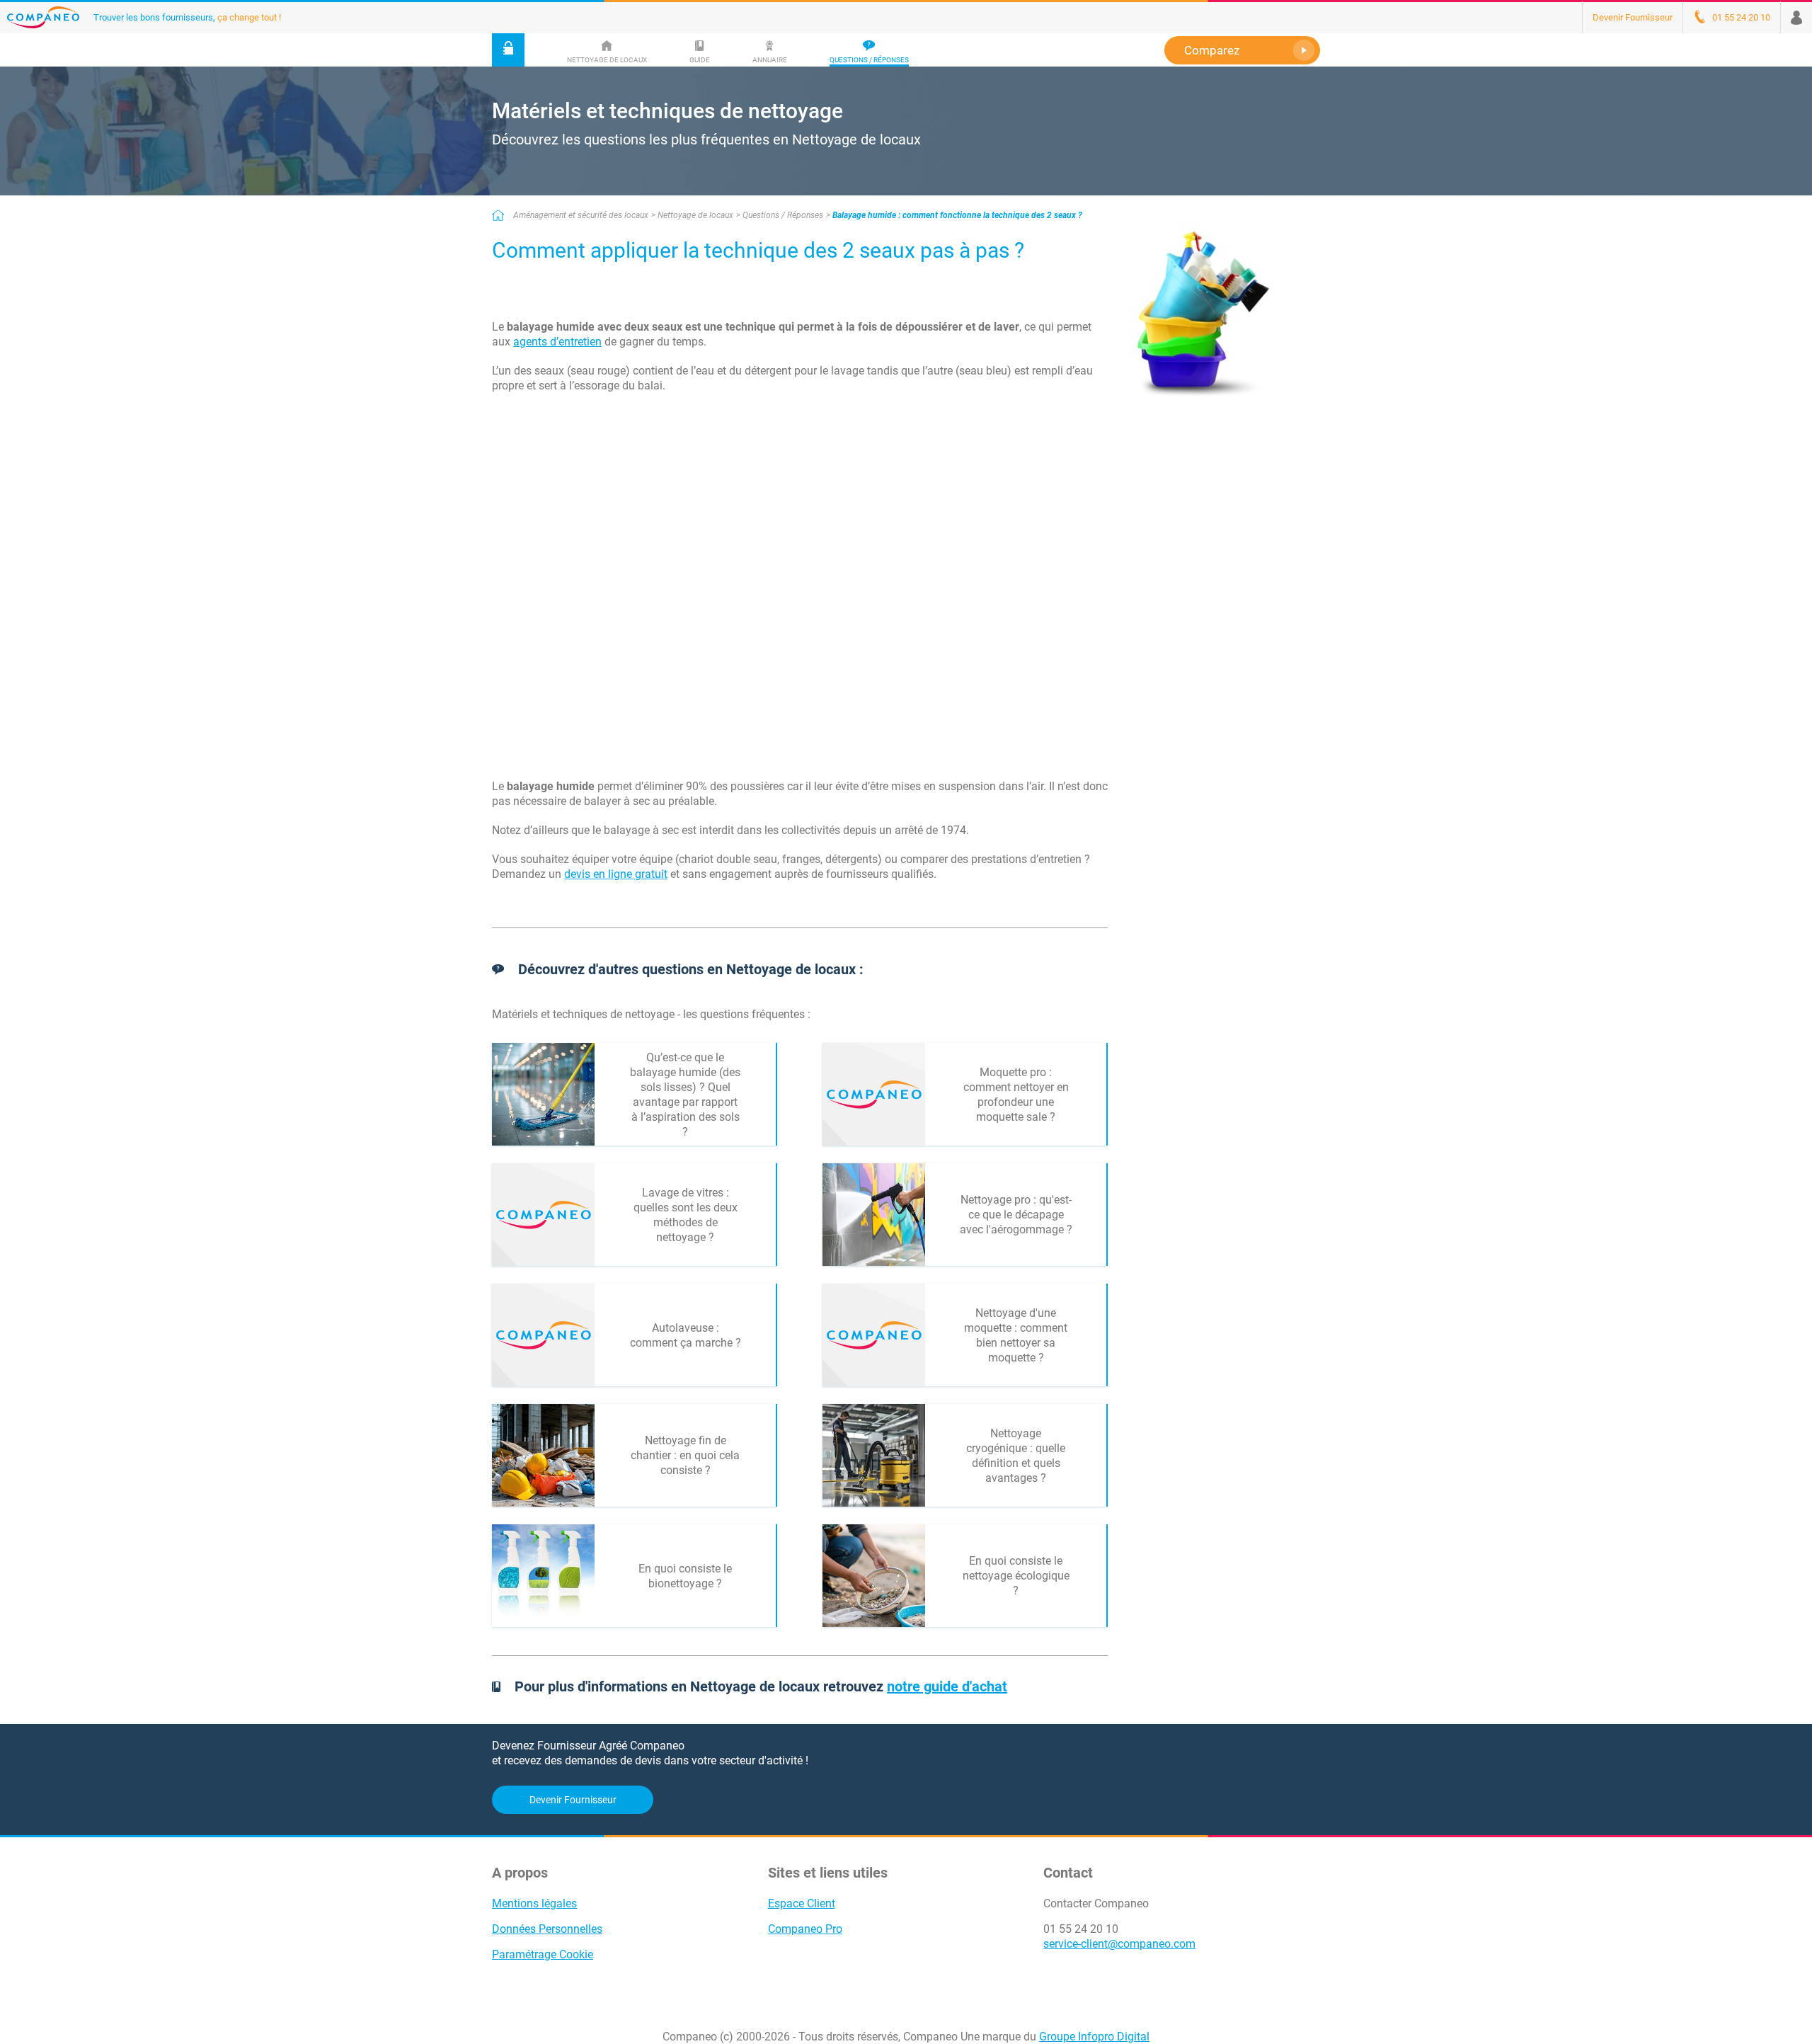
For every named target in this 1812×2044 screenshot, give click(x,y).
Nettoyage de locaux (695, 215)
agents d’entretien (557, 342)
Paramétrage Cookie (543, 1954)
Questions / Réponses (783, 215)
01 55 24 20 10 (1081, 1929)
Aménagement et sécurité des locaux (581, 215)
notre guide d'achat (947, 1686)
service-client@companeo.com (1119, 1944)
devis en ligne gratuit (616, 874)
